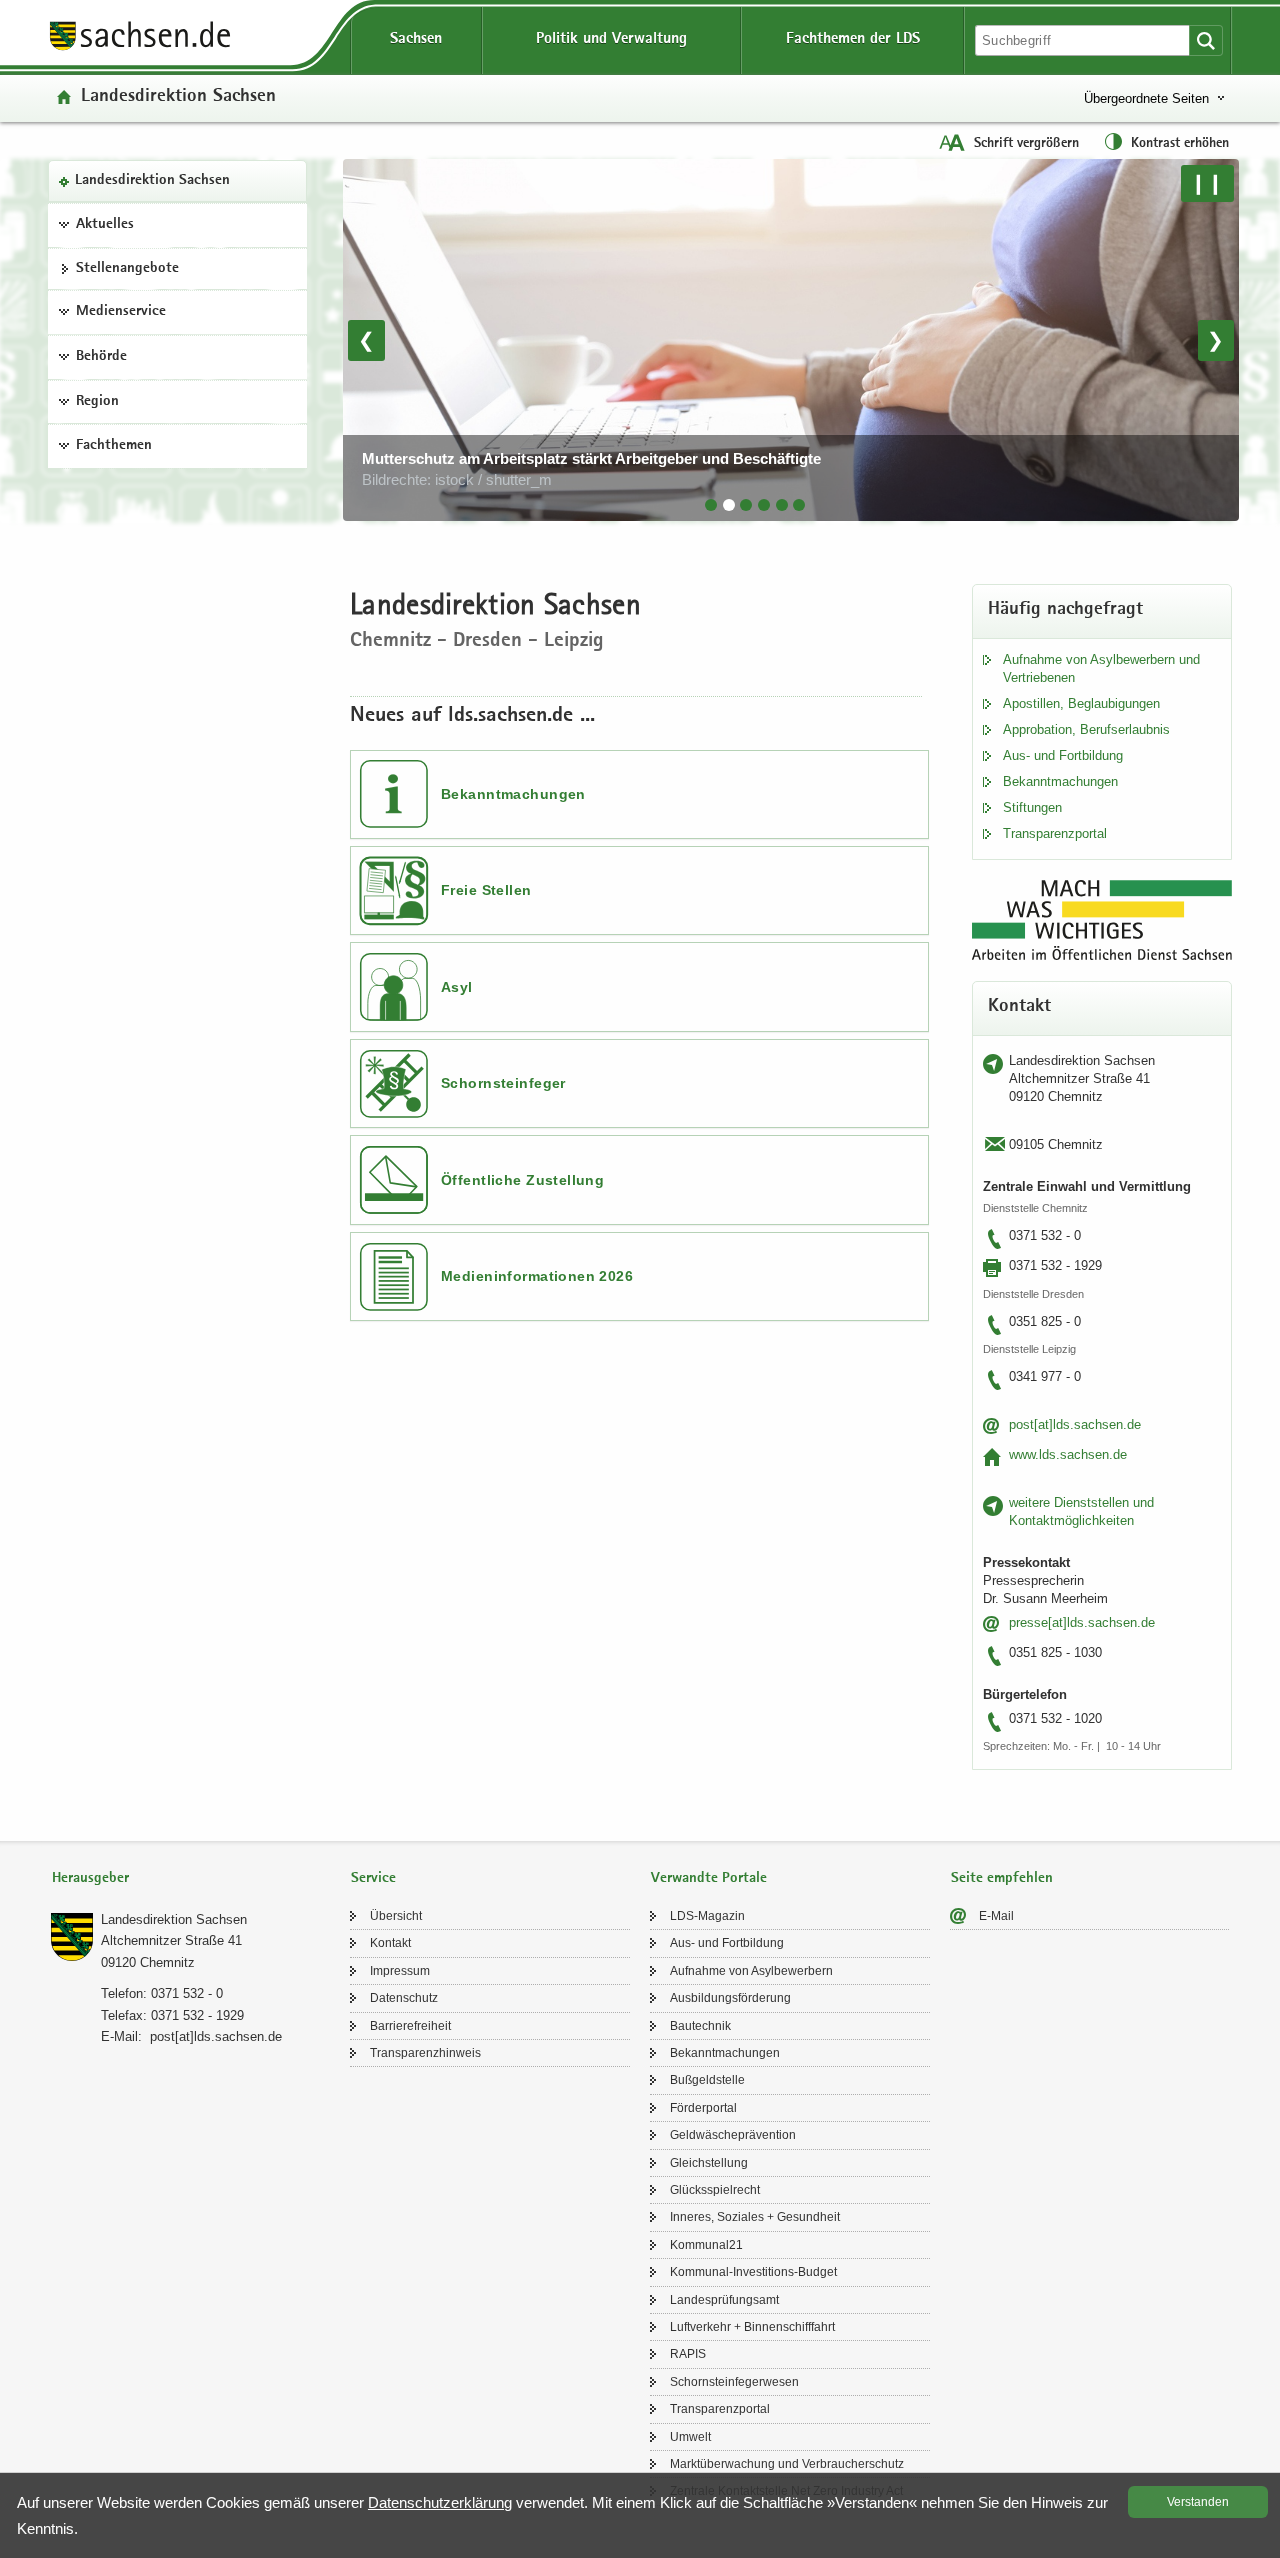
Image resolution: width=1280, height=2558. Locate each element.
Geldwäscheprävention (733, 2135)
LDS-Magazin (707, 1916)
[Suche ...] (1206, 40)
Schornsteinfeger (503, 1083)
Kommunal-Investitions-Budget (753, 2272)
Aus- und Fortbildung (1063, 755)
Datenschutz (404, 1998)
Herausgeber (90, 1878)
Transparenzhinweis (425, 2053)
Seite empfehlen (1002, 1878)
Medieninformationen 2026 (537, 1276)
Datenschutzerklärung (440, 2502)
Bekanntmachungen (513, 794)
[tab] (711, 505)
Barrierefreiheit (410, 2026)
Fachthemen (114, 446)
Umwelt (690, 2437)
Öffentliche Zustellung (522, 1180)
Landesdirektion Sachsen (152, 181)
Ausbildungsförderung (730, 1998)
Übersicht (396, 1916)
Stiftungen (1032, 807)
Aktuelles (105, 225)
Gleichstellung (709, 2163)
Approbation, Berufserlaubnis (1086, 729)
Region (97, 402)
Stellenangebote (127, 269)
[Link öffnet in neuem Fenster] (140, 49)
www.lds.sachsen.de (1068, 1454)
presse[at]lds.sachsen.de (1082, 1622)
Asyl (457, 987)
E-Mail (996, 1916)
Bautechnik (700, 2026)
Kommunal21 (706, 2245)
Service (373, 1878)
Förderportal (703, 2108)
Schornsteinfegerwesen (734, 2382)
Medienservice (121, 312)
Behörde (101, 357)
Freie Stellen (486, 890)
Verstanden (1198, 2502)
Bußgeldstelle (707, 2080)
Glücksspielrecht (715, 2190)
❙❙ (1207, 183)
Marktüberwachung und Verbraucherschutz (787, 2464)
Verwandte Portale (709, 1878)
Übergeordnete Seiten (1146, 98)
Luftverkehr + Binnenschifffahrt (752, 2327)
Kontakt (390, 1943)
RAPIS (688, 2354)
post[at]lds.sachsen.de (1075, 1424)
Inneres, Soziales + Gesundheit (755, 2217)
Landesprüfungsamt (724, 2300)
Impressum (400, 1971)
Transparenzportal (1055, 833)
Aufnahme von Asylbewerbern (751, 1971)
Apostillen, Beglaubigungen (1081, 703)
